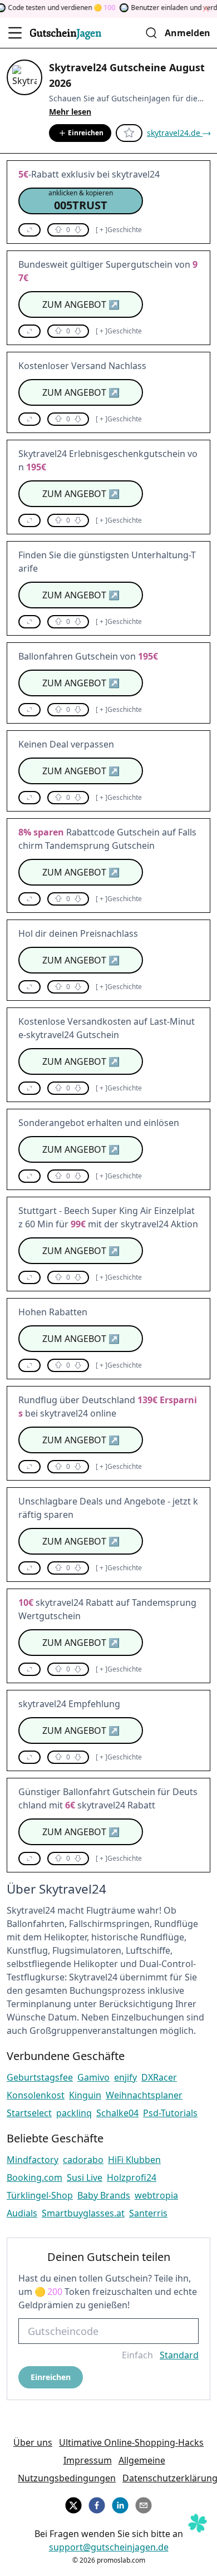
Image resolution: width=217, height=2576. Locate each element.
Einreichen (86, 133)
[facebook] (97, 2504)
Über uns (33, 2442)
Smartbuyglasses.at (83, 2213)
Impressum (88, 2460)
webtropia (156, 2195)
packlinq (74, 2113)
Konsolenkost (36, 2095)
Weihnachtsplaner (144, 2095)
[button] (81, 201)
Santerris (148, 2213)
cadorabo (83, 2160)
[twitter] (73, 2504)
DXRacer (159, 2077)
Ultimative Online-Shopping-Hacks (131, 2442)
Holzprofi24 (132, 2177)
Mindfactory (33, 2160)
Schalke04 (117, 2113)
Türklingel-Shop (40, 2195)
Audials (22, 2213)
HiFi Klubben (134, 2160)
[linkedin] (120, 2504)
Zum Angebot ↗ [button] (81, 304)
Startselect (29, 2113)
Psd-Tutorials (170, 2113)
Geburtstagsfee (40, 2077)
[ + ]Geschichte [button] (119, 230)
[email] (144, 2504)
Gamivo (93, 2077)
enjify (125, 2077)
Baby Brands (104, 2195)
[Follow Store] (129, 133)
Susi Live (85, 2177)
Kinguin (85, 2095)
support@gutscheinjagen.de (109, 2547)
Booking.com (34, 2177)
